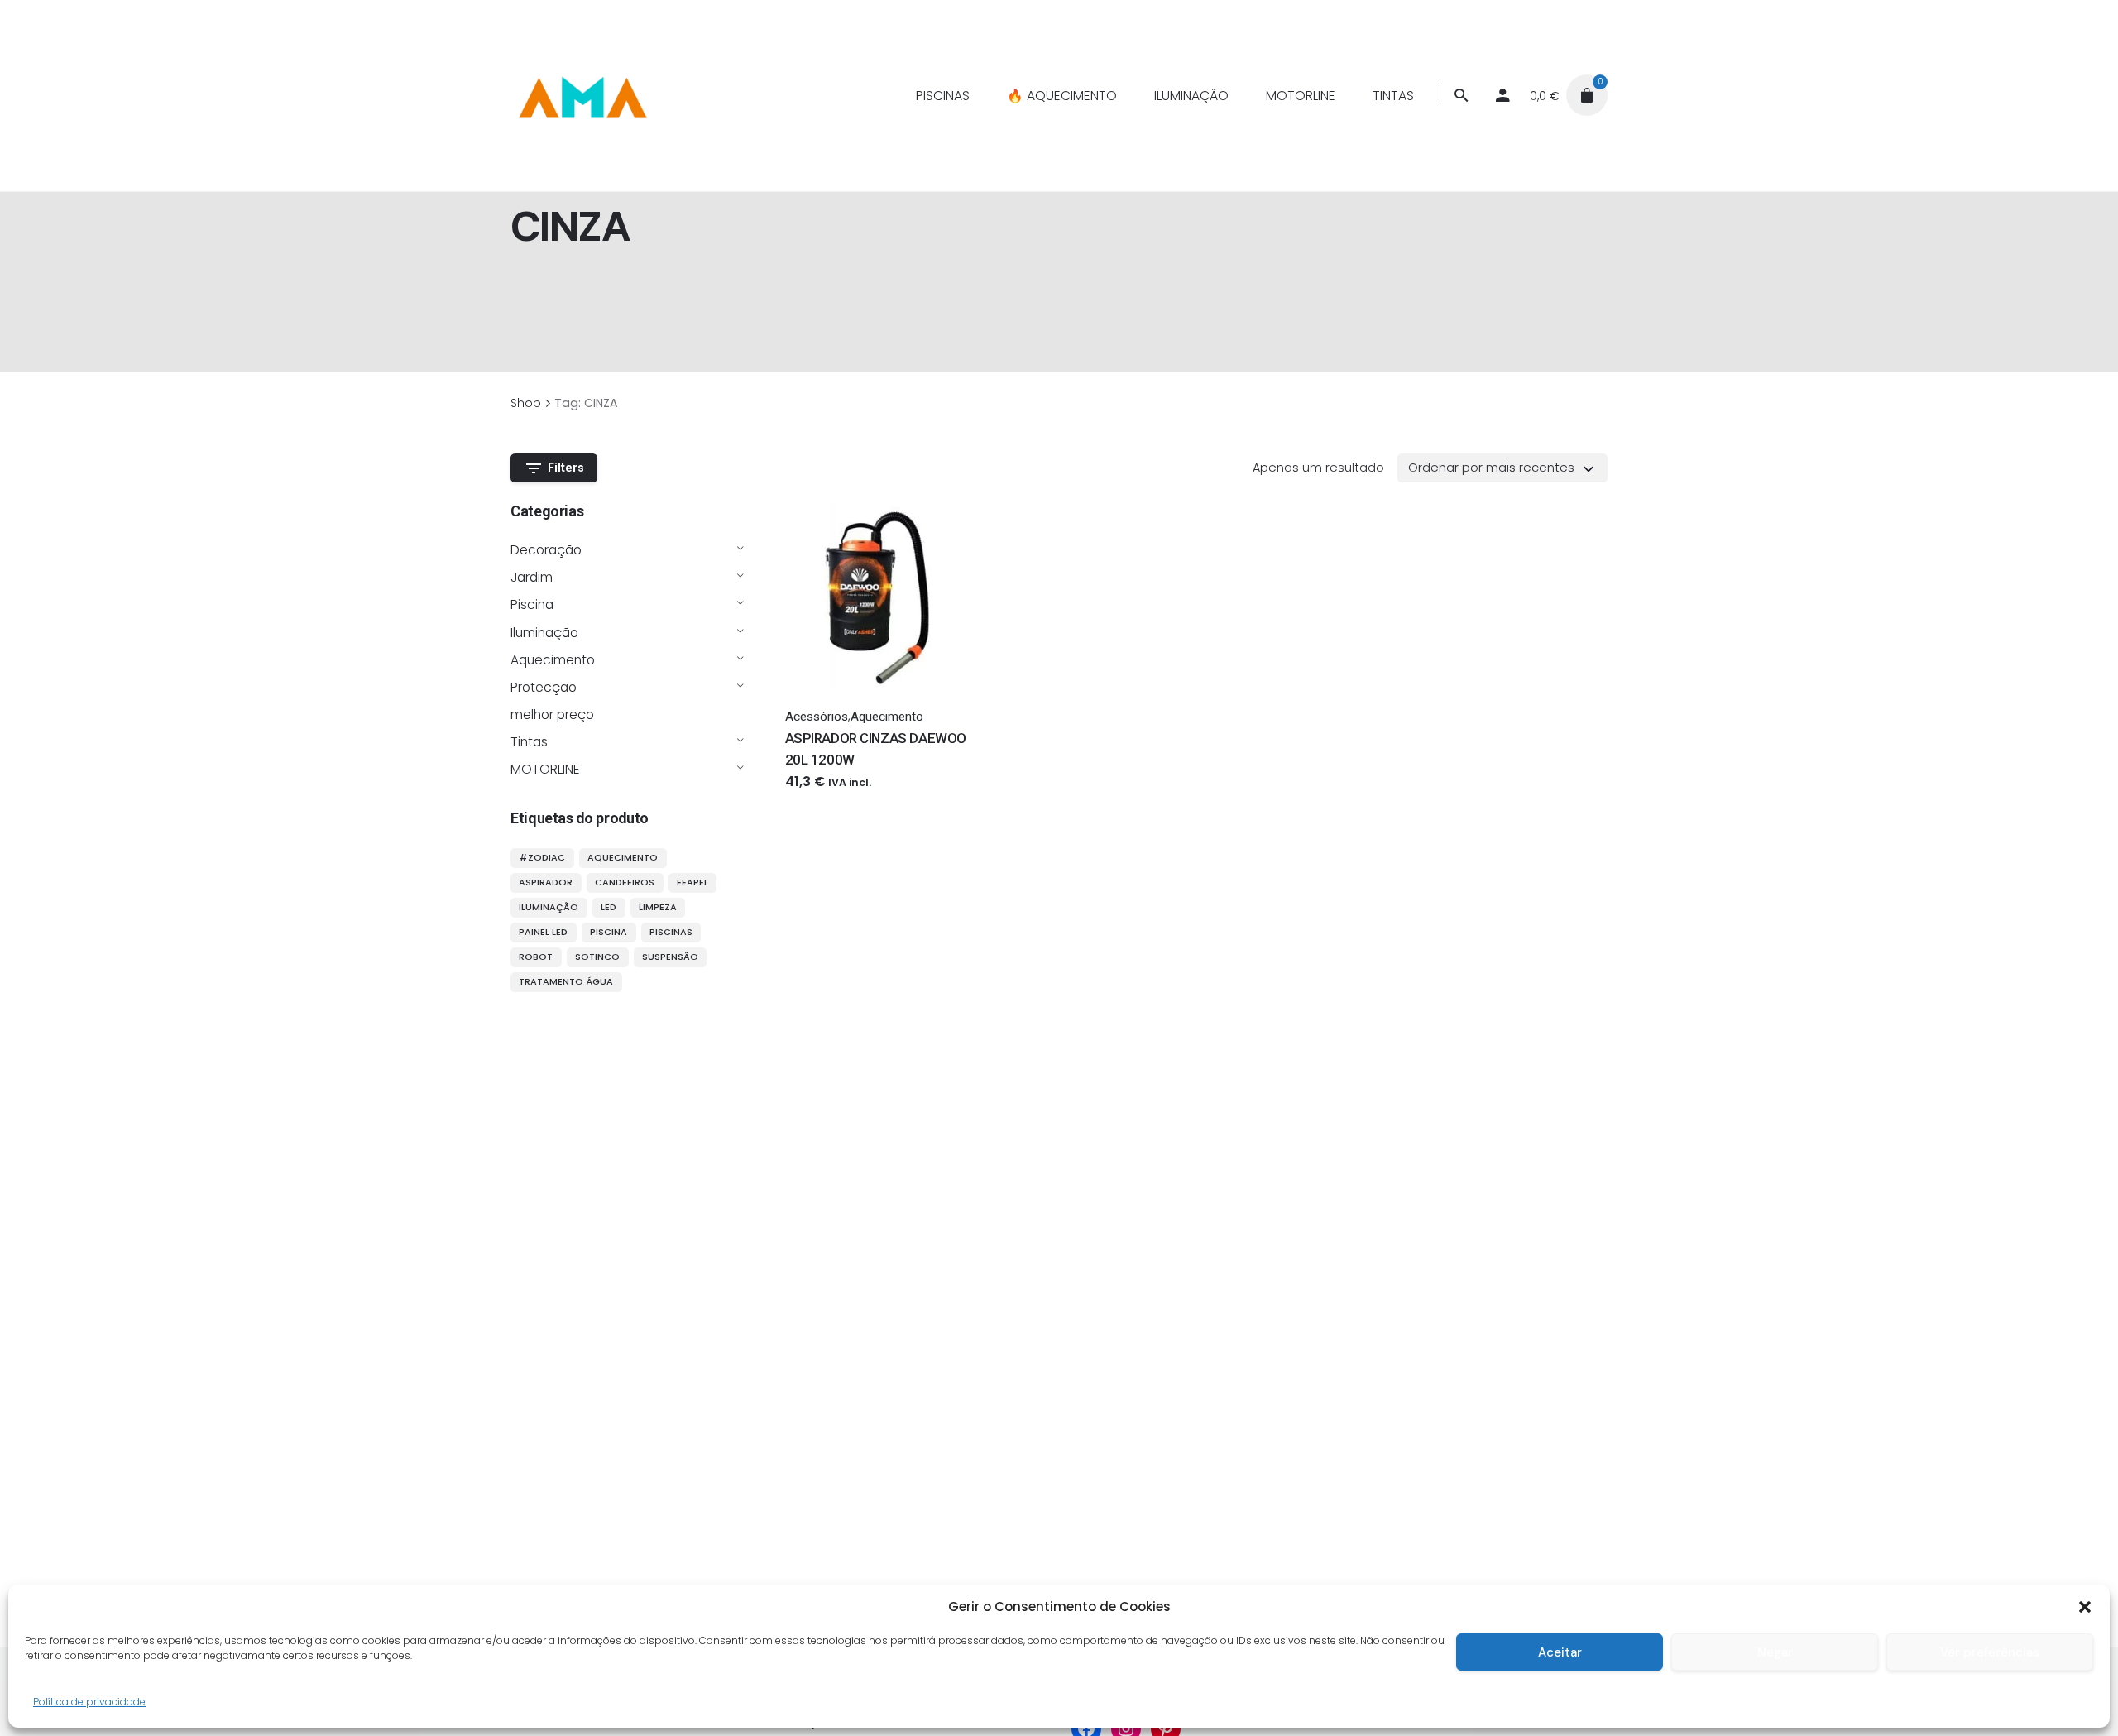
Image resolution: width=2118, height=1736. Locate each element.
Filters (566, 468)
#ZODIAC (542, 857)
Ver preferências (1990, 1652)
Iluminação (544, 633)
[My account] (1502, 95)
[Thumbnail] (582, 95)
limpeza (658, 907)
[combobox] (1502, 468)
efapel (692, 882)
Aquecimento (553, 660)
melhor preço (552, 715)
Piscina (532, 604)
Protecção (544, 687)
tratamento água (566, 981)
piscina (609, 932)
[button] (2085, 1607)
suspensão (670, 957)
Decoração (546, 550)
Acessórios (817, 717)
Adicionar (814, 798)
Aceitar (1560, 1652)
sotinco (597, 957)
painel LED (543, 932)
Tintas (529, 742)
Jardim (532, 577)
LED (609, 907)
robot (536, 957)
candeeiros (625, 882)
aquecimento (623, 857)
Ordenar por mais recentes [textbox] (1491, 468)
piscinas (671, 932)
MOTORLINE (545, 769)
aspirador (546, 882)
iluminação (549, 907)
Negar (1775, 1652)
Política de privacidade (89, 1702)
